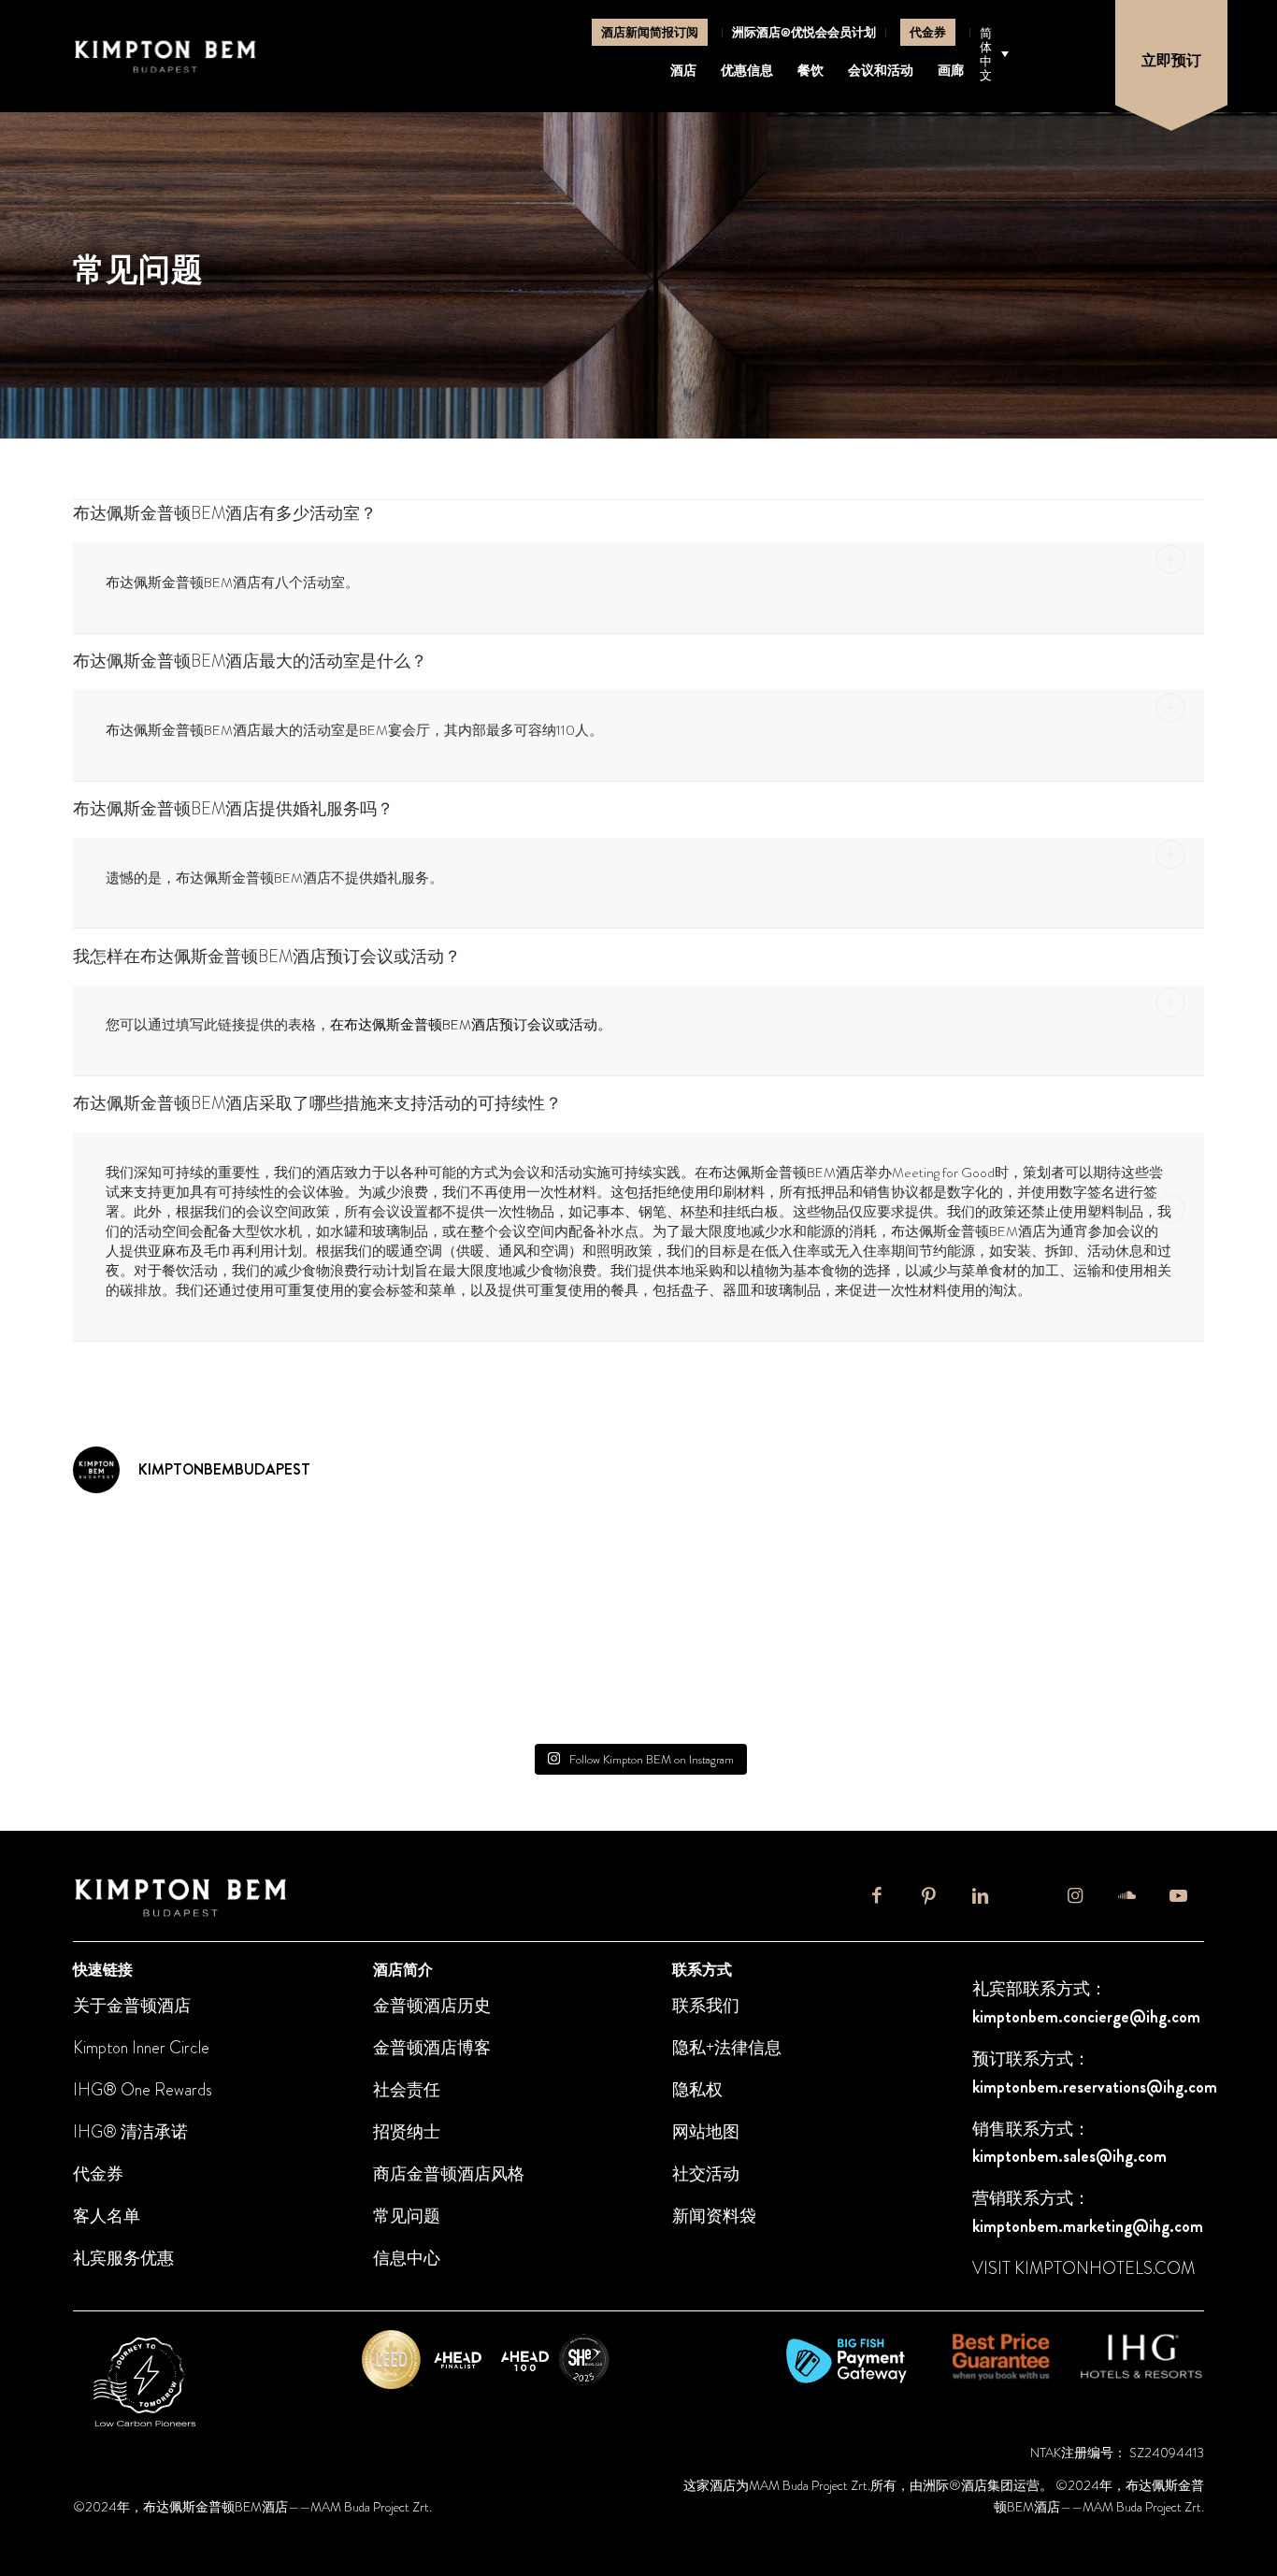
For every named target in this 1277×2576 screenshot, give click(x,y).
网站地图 (706, 2132)
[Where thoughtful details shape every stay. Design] (733, 1677)
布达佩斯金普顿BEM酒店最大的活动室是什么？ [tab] (250, 661)
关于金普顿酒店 (132, 2006)
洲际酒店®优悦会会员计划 (804, 32)
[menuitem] (650, 33)
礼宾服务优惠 (123, 2258)
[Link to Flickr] (1028, 1896)
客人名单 (107, 2216)
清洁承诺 (152, 2132)
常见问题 (407, 2216)
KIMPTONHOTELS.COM (1105, 2268)
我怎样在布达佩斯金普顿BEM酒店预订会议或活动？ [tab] (267, 957)
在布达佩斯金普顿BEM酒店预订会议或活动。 (471, 1025)
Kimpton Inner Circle (141, 2048)
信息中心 (407, 2258)
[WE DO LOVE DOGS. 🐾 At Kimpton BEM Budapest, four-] (923, 1566)
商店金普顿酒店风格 (449, 2174)
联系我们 (706, 2006)
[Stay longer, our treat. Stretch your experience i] (353, 1677)
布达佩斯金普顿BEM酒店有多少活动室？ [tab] (225, 513)
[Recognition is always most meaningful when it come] (1114, 1566)
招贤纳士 (407, 2132)
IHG (88, 2132)
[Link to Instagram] (1076, 1903)
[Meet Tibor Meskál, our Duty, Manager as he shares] (923, 1677)
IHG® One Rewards (143, 2090)
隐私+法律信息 (727, 2048)
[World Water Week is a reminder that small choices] (353, 1566)
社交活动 (706, 2174)
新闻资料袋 (714, 2216)
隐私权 (697, 2090)
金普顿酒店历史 (432, 2006)
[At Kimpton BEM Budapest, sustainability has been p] (544, 1677)
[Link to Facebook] (877, 1903)
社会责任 (407, 2090)
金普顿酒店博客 (432, 2048)
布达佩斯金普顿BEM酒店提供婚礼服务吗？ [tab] (233, 809)
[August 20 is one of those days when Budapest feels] (544, 1566)
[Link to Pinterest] (929, 1903)
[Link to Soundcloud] (1127, 1903)
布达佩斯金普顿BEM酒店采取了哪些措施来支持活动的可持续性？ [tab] (317, 1103)
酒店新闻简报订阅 (650, 32)
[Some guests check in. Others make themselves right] (163, 1566)
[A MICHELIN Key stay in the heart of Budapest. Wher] (733, 1566)
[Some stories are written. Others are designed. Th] (163, 1677)
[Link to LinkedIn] (980, 1903)
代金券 (928, 32)
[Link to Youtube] (1178, 1903)
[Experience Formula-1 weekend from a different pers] (1114, 1677)
